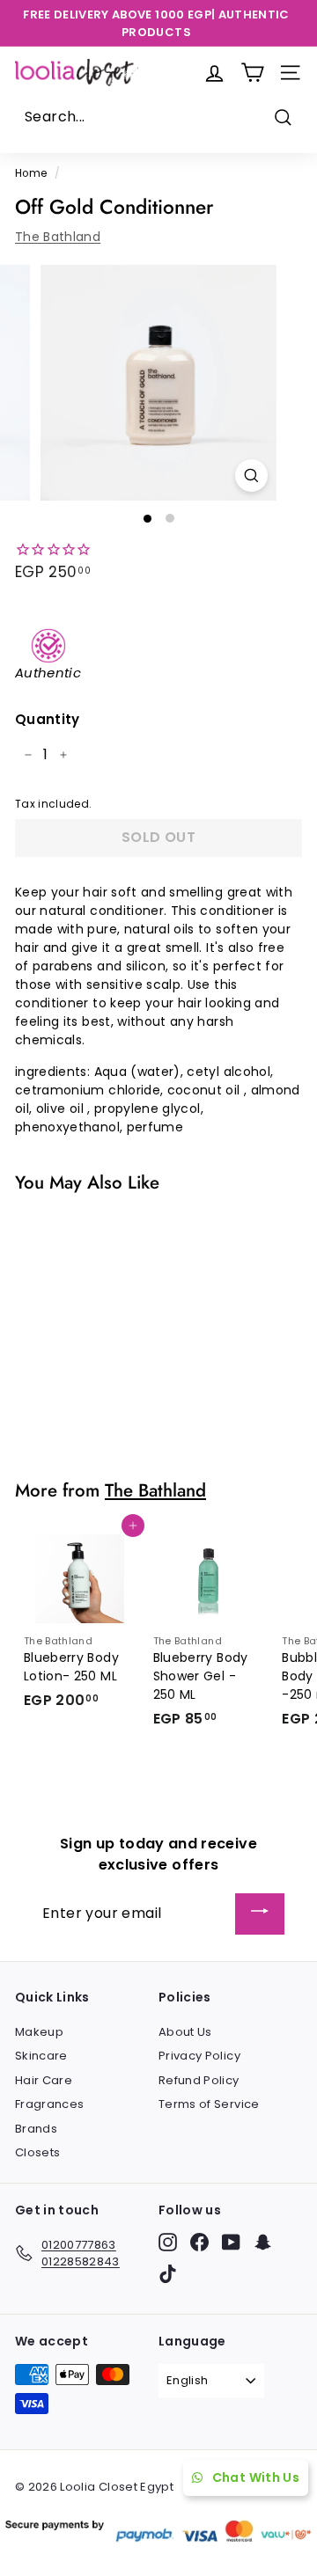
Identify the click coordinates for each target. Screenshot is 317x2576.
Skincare (41, 2056)
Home (31, 173)
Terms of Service (209, 2104)
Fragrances (50, 2104)
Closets (37, 2152)
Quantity (48, 719)
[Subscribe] (260, 1914)
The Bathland (58, 237)
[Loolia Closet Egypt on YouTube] (231, 2242)
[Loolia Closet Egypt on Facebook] (199, 2242)
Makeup (39, 2032)
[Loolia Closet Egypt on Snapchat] (263, 2242)
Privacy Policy (199, 2056)
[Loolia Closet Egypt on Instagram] (168, 2242)
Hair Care (44, 2080)
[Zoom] (251, 476)
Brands (36, 2129)
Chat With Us (256, 2477)
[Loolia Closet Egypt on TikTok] (168, 2274)
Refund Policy (199, 2080)
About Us (185, 2032)
